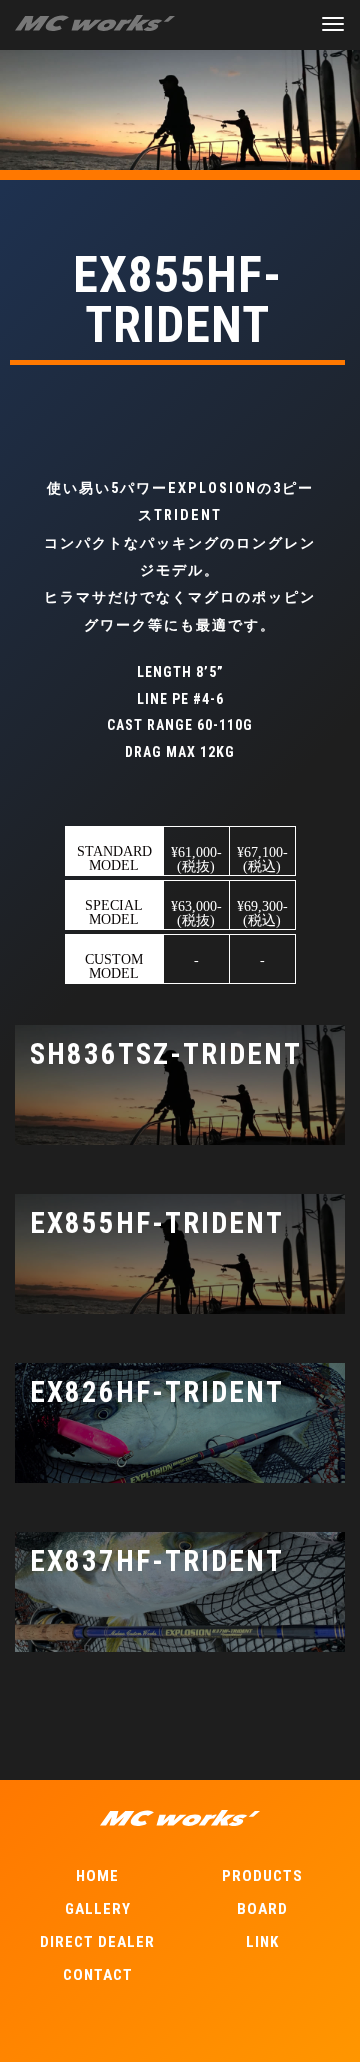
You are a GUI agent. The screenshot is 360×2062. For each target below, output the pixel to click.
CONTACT (98, 1975)
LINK (262, 1942)
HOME (97, 1876)
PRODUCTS (262, 1876)
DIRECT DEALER (97, 1942)
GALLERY (98, 1909)
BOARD (262, 1909)
